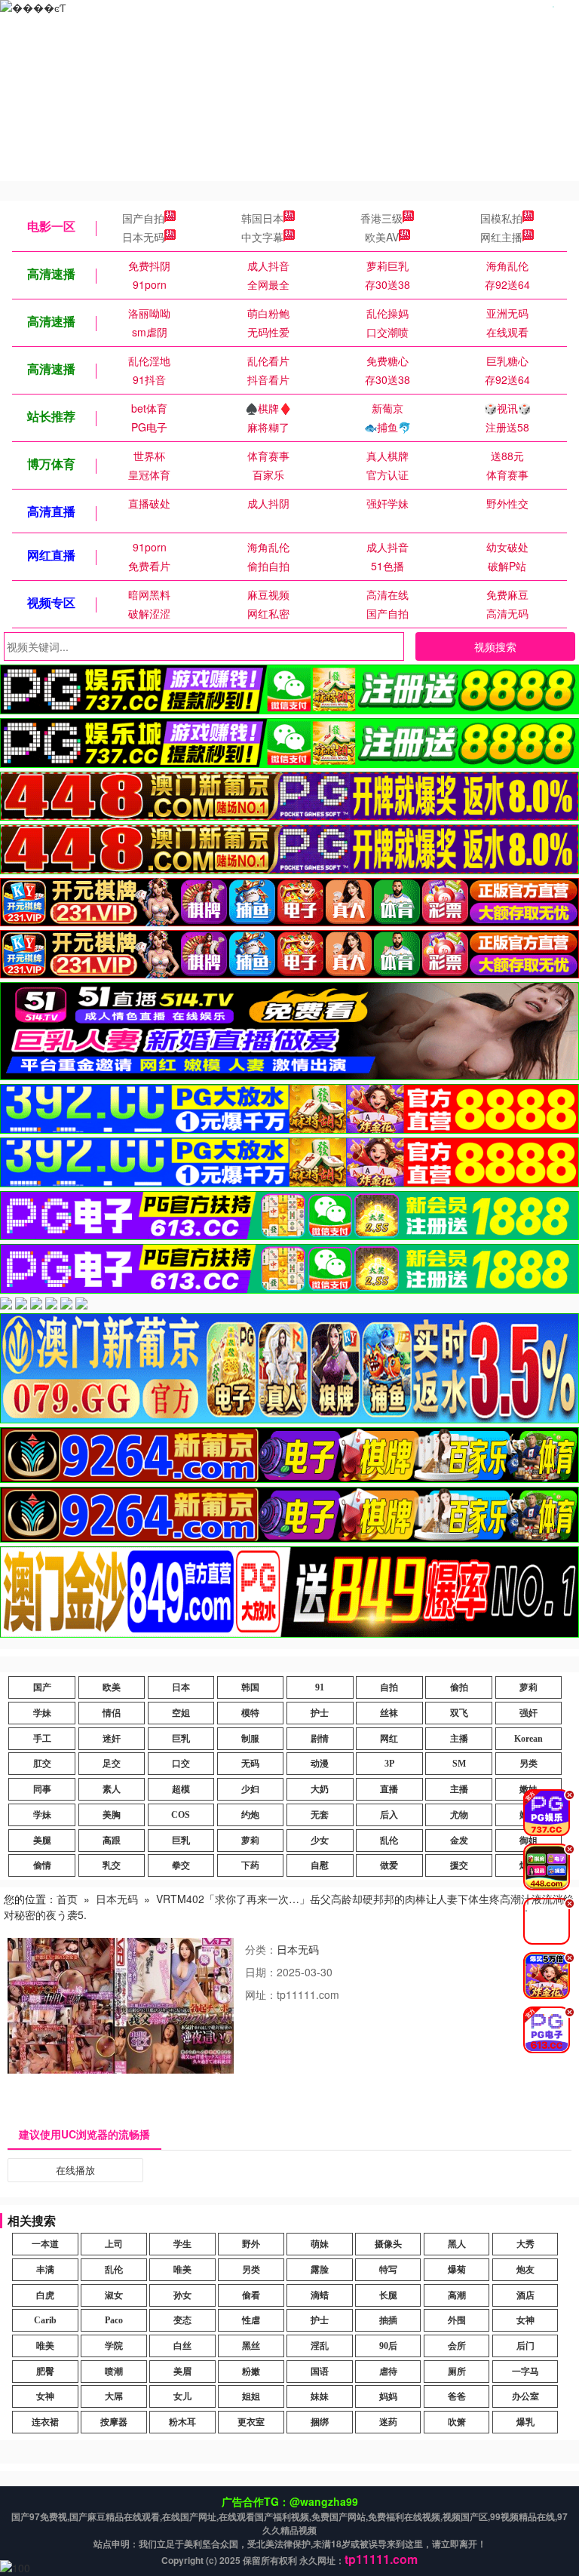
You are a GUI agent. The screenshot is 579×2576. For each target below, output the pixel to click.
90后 (388, 2346)
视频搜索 (495, 646)
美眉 (182, 2372)
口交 (181, 1764)
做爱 (389, 1865)
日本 (181, 1687)
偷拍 (459, 1687)
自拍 (389, 1687)
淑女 (114, 2295)
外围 (457, 2320)
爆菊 (457, 2270)
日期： (261, 1972)
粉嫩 (251, 2372)
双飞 (459, 1713)
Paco (114, 2320)
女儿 (182, 2396)
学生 (182, 2244)
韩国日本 (262, 218)
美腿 (42, 1841)
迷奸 (112, 1739)
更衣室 (251, 2422)
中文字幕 (262, 237)
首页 (67, 1899)
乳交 (112, 1865)
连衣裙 (45, 2422)
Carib (45, 2320)
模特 (250, 1713)
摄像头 (388, 2244)
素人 (112, 1789)
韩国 (250, 1687)
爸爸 (457, 2396)
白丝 (182, 2346)
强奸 (528, 1713)
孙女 (182, 2295)
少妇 (250, 1789)
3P (389, 1764)
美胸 (112, 1815)
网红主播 (501, 237)
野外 (251, 2244)
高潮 (457, 2295)
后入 (389, 1815)
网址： (261, 1994)
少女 (320, 1841)
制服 (250, 1739)
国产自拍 (143, 218)
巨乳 (181, 1739)
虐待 (388, 2372)
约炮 (250, 1815)
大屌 (114, 2396)
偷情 (42, 1865)
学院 (114, 2346)
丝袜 (389, 1713)
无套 (320, 1815)
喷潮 (114, 2372)
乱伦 (389, 1841)
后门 (525, 2346)
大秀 (525, 2244)
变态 (182, 2320)
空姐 (181, 1713)
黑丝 (251, 2346)
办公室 (525, 2396)
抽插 (388, 2320)
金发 (459, 1841)
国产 (42, 1687)
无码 (250, 1764)
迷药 (388, 2422)
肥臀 (45, 2372)
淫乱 (320, 2346)
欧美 (112, 1687)
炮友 (525, 2270)
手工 (42, 1739)
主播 (459, 1739)
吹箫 (457, 2422)
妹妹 (320, 2396)
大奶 (320, 1789)
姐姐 (251, 2396)
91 (320, 1687)
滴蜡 (320, 2295)
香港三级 (381, 218)
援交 (459, 1865)
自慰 (320, 1865)
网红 (389, 1739)
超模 (181, 1789)
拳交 (181, 1865)
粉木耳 (182, 2422)
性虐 (251, 2320)
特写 (388, 2270)
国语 (320, 2372)
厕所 (457, 2372)
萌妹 (320, 2244)
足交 (112, 1764)
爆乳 (525, 2422)
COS (181, 1815)
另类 (528, 1764)
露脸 (320, 2270)
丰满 (45, 2270)
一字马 (525, 2372)
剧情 (320, 1739)
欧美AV (382, 237)
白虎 (45, 2295)
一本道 (45, 2244)
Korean (528, 1739)
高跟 (112, 1841)
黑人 (457, 2244)
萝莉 (528, 1687)
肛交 (42, 1764)
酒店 (525, 2295)
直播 (389, 1789)
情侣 (112, 1713)
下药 (250, 1865)
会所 (457, 2346)
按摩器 (114, 2422)
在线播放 (75, 2170)
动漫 (320, 1764)
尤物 (459, 1815)
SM (459, 1764)
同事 (42, 1789)
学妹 (42, 1713)
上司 (114, 2244)
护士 (320, 1713)
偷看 (251, 2295)
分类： (261, 1949)
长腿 (388, 2295)
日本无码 (143, 237)
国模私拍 (501, 218)
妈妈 (388, 2396)
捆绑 (320, 2422)
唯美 (182, 2270)
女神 (525, 2320)
